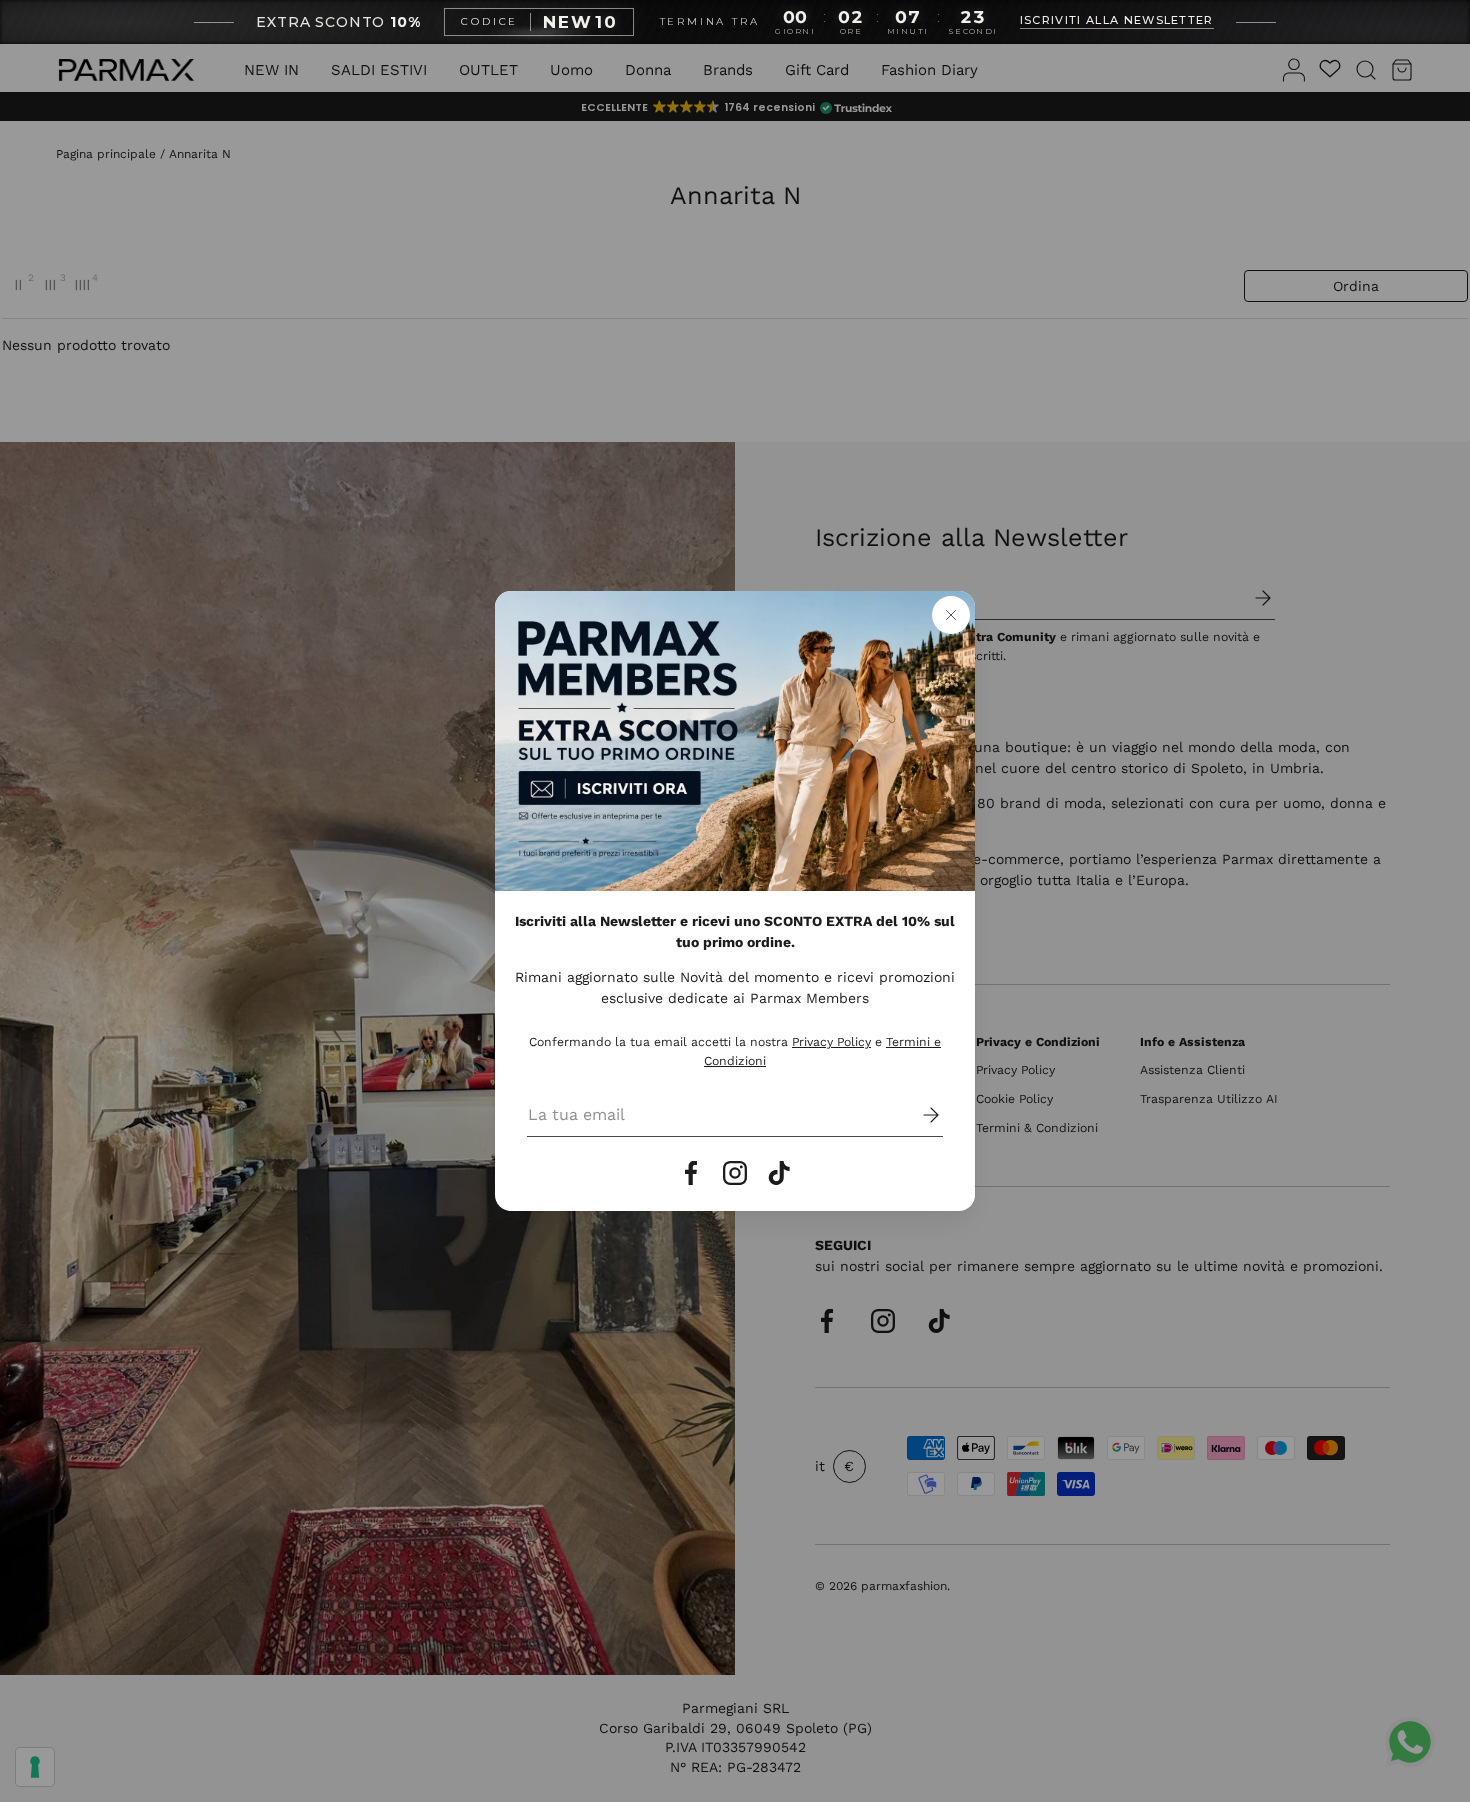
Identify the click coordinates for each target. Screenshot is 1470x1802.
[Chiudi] (951, 615)
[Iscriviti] (917, 1115)
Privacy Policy (831, 1042)
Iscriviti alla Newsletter (1117, 21)
